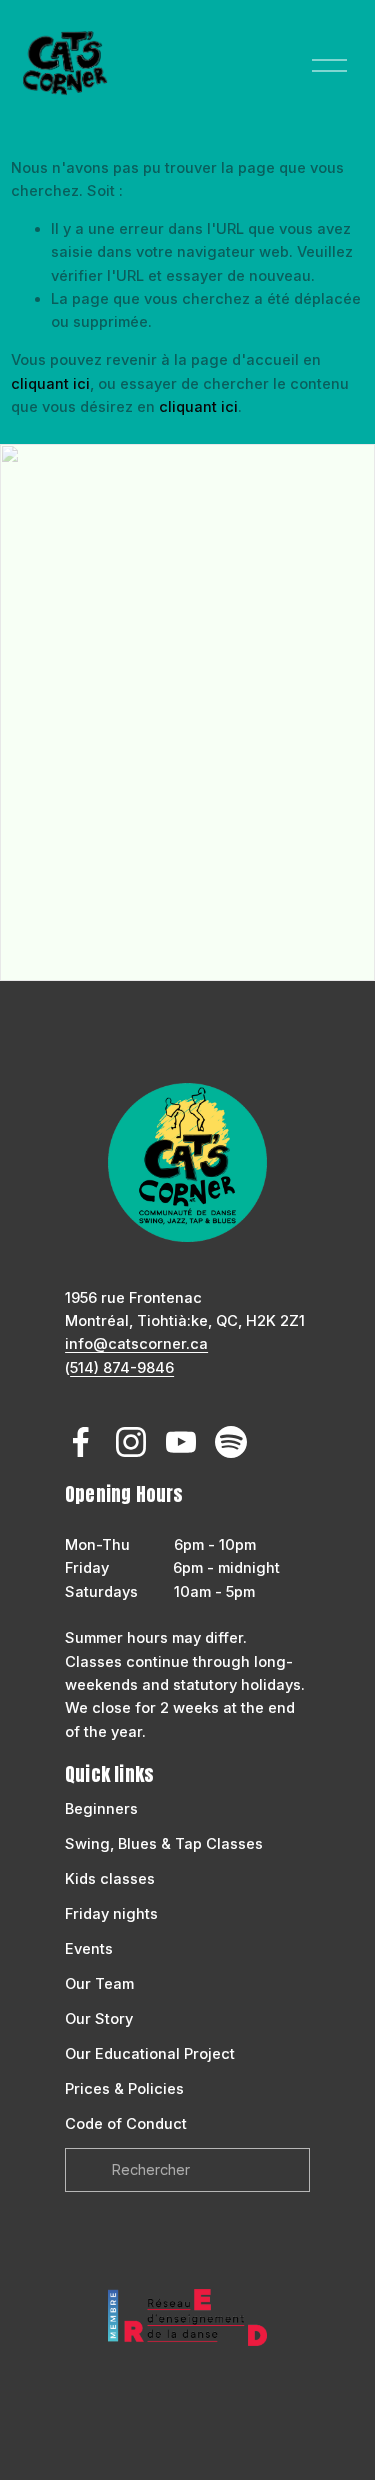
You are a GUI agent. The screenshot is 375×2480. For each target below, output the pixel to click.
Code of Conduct (126, 2124)
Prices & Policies (124, 2089)
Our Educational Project (150, 2054)
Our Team (99, 1984)
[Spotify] (231, 1442)
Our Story (99, 2019)
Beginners (101, 1809)
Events (89, 1949)
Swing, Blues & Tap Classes (164, 1844)
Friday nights (111, 1914)
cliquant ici (50, 384)
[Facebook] (81, 1442)
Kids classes (110, 1879)
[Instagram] (131, 1442)
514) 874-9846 (122, 1368)
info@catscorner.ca (136, 1344)
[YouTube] (181, 1442)
